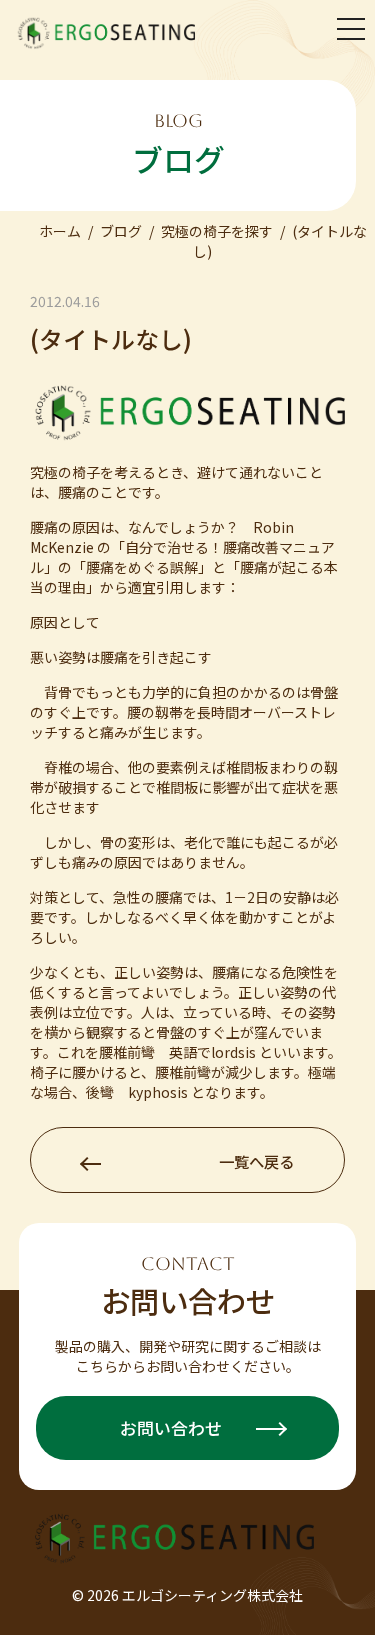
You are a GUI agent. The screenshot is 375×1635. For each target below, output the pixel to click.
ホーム (60, 231)
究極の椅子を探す (217, 231)
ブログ (121, 231)
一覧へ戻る (256, 1161)
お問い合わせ (173, 1428)
